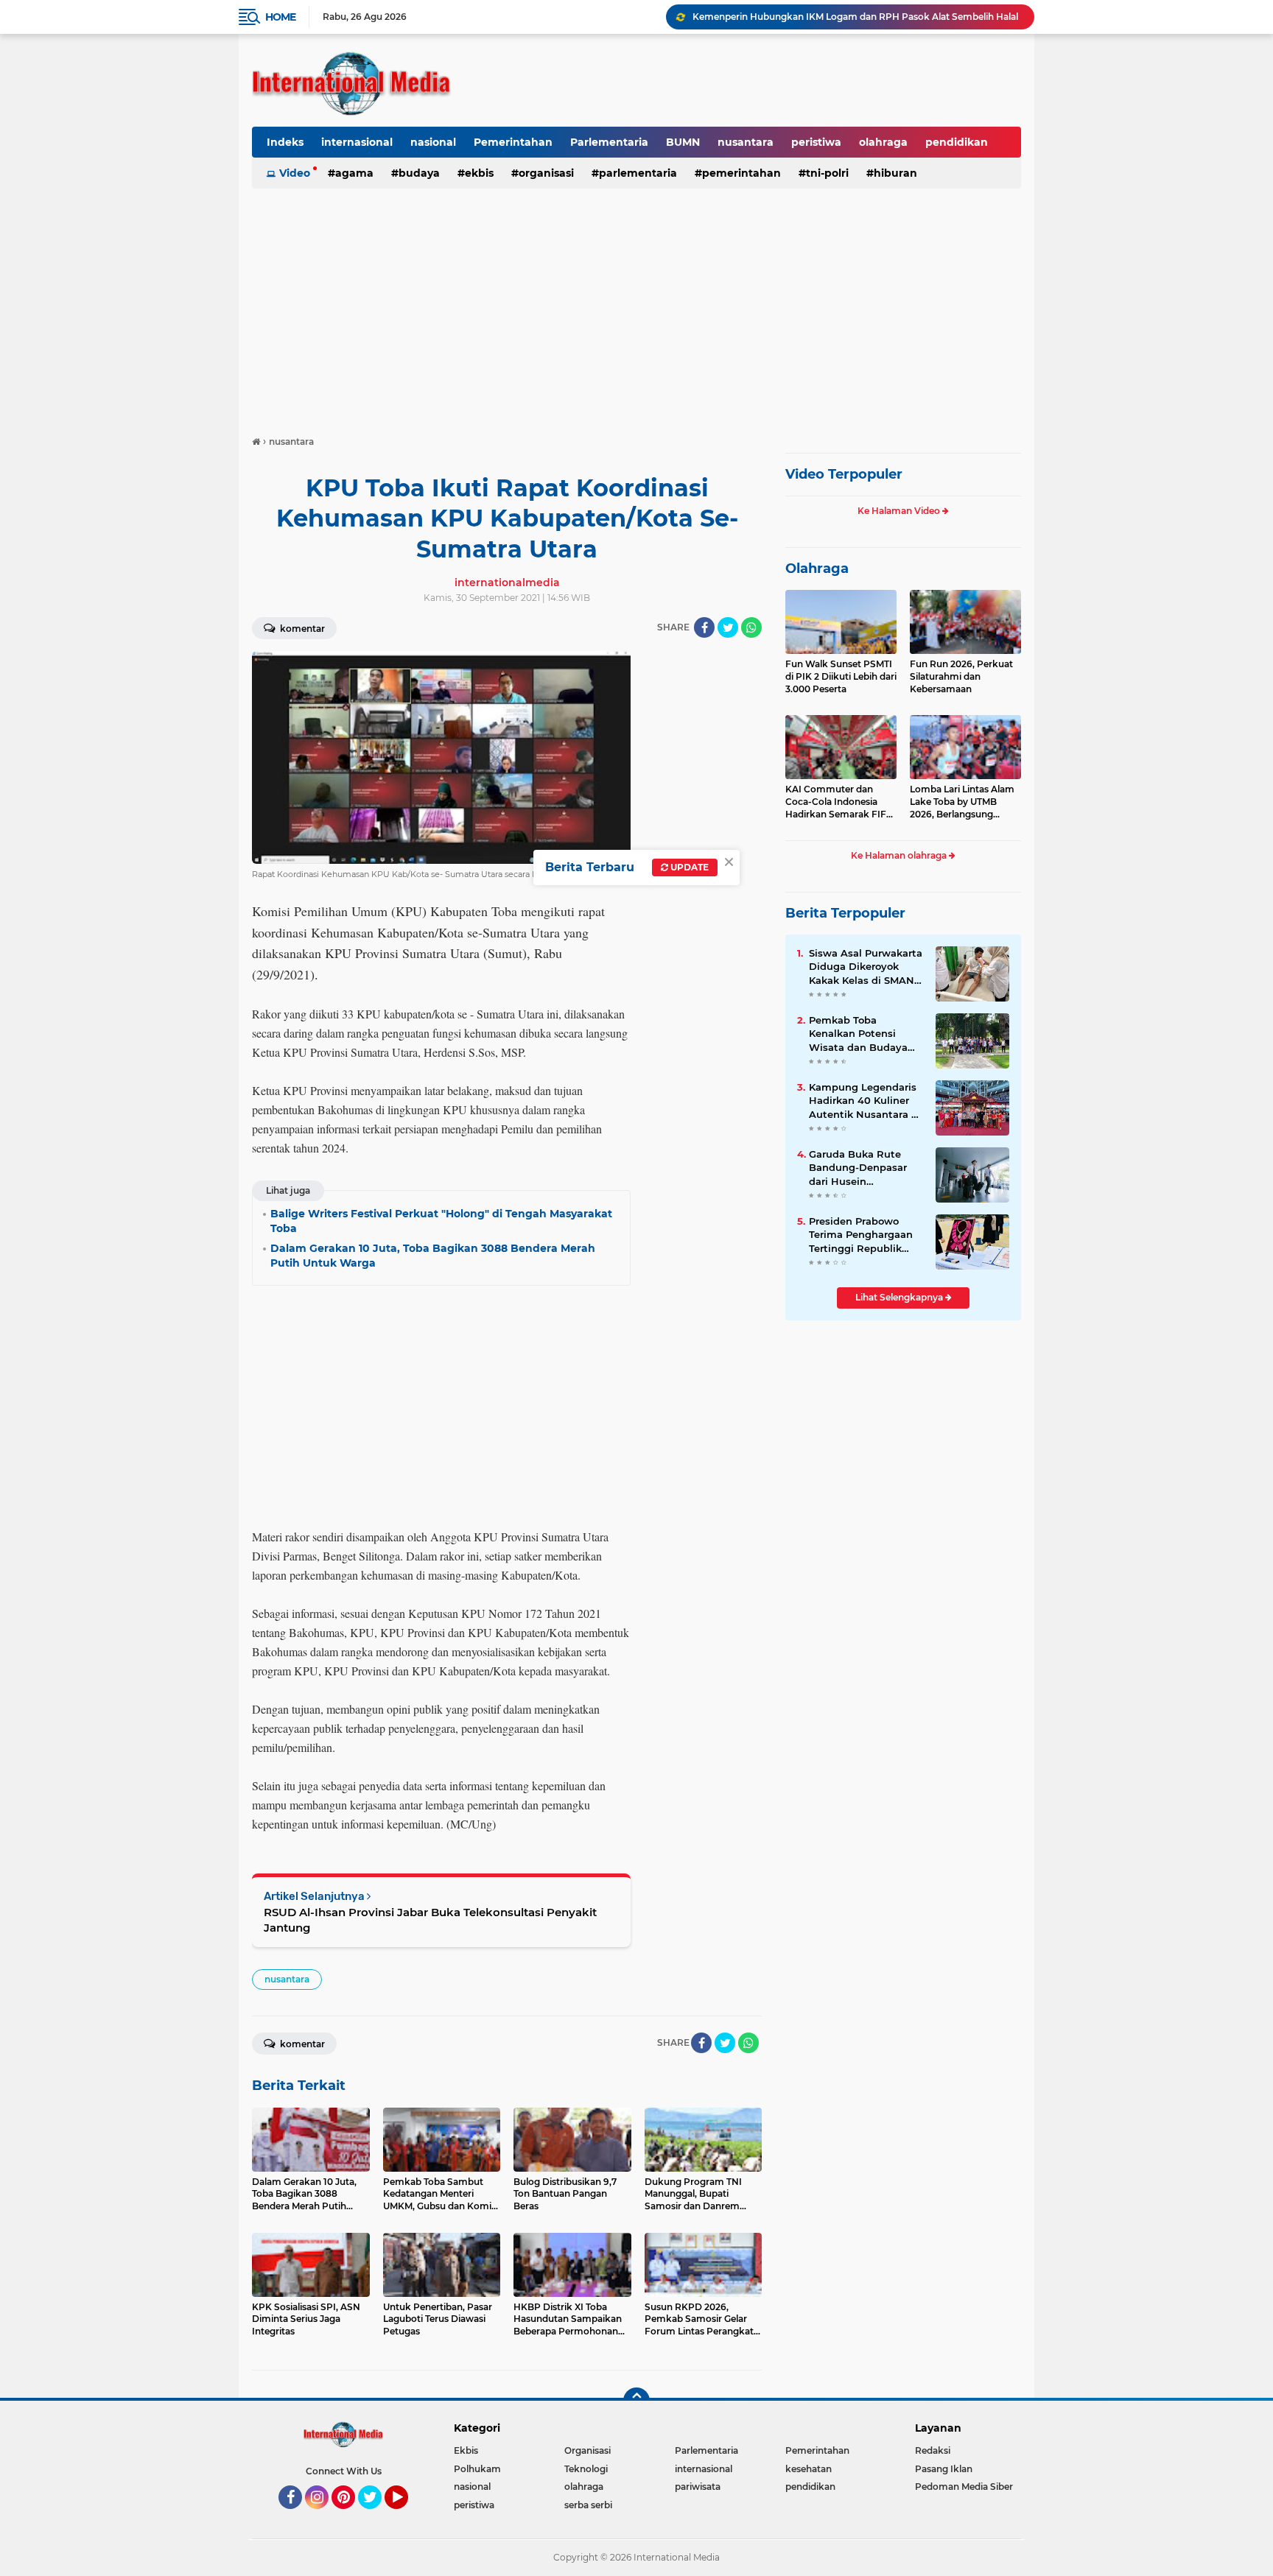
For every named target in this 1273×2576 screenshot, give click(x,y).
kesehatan (809, 2469)
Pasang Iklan (944, 2469)
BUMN (683, 142)
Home (280, 17)
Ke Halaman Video (900, 511)
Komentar (301, 629)
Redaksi (933, 2450)
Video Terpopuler (844, 474)
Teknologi (586, 2469)
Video (295, 173)
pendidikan (957, 142)
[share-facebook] (704, 627)
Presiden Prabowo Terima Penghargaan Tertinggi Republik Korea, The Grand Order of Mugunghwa (862, 1235)
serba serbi (588, 2505)
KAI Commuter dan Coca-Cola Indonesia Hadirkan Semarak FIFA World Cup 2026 (839, 802)
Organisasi (546, 173)
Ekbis (479, 173)
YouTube (406, 2516)
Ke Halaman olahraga (900, 855)
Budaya (419, 173)
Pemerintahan (513, 142)
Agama (354, 173)
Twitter (376, 2516)
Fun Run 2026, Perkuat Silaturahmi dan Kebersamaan (961, 676)
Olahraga (817, 569)
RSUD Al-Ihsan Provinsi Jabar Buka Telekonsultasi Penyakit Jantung (430, 1920)
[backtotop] (636, 2401)
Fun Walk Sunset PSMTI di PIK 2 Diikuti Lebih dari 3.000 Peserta (841, 676)
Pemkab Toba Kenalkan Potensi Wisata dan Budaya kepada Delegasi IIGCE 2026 (865, 1034)
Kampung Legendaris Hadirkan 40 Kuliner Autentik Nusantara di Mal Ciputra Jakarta (865, 1101)
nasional (433, 142)
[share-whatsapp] (751, 627)
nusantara (746, 142)
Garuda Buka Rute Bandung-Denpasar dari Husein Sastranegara (858, 1168)
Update (688, 867)
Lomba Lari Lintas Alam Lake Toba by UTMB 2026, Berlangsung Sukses (962, 802)
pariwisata (698, 2487)
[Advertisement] (636, 305)
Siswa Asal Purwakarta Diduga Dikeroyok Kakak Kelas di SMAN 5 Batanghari (866, 967)
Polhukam (477, 2469)
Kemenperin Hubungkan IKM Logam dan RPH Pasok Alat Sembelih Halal (855, 17)
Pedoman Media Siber (964, 2487)
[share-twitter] (728, 627)
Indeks (285, 142)
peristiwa (816, 142)
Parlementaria (609, 142)
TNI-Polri (827, 173)
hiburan (895, 173)
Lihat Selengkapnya (900, 1297)
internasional (357, 142)
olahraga (883, 142)
